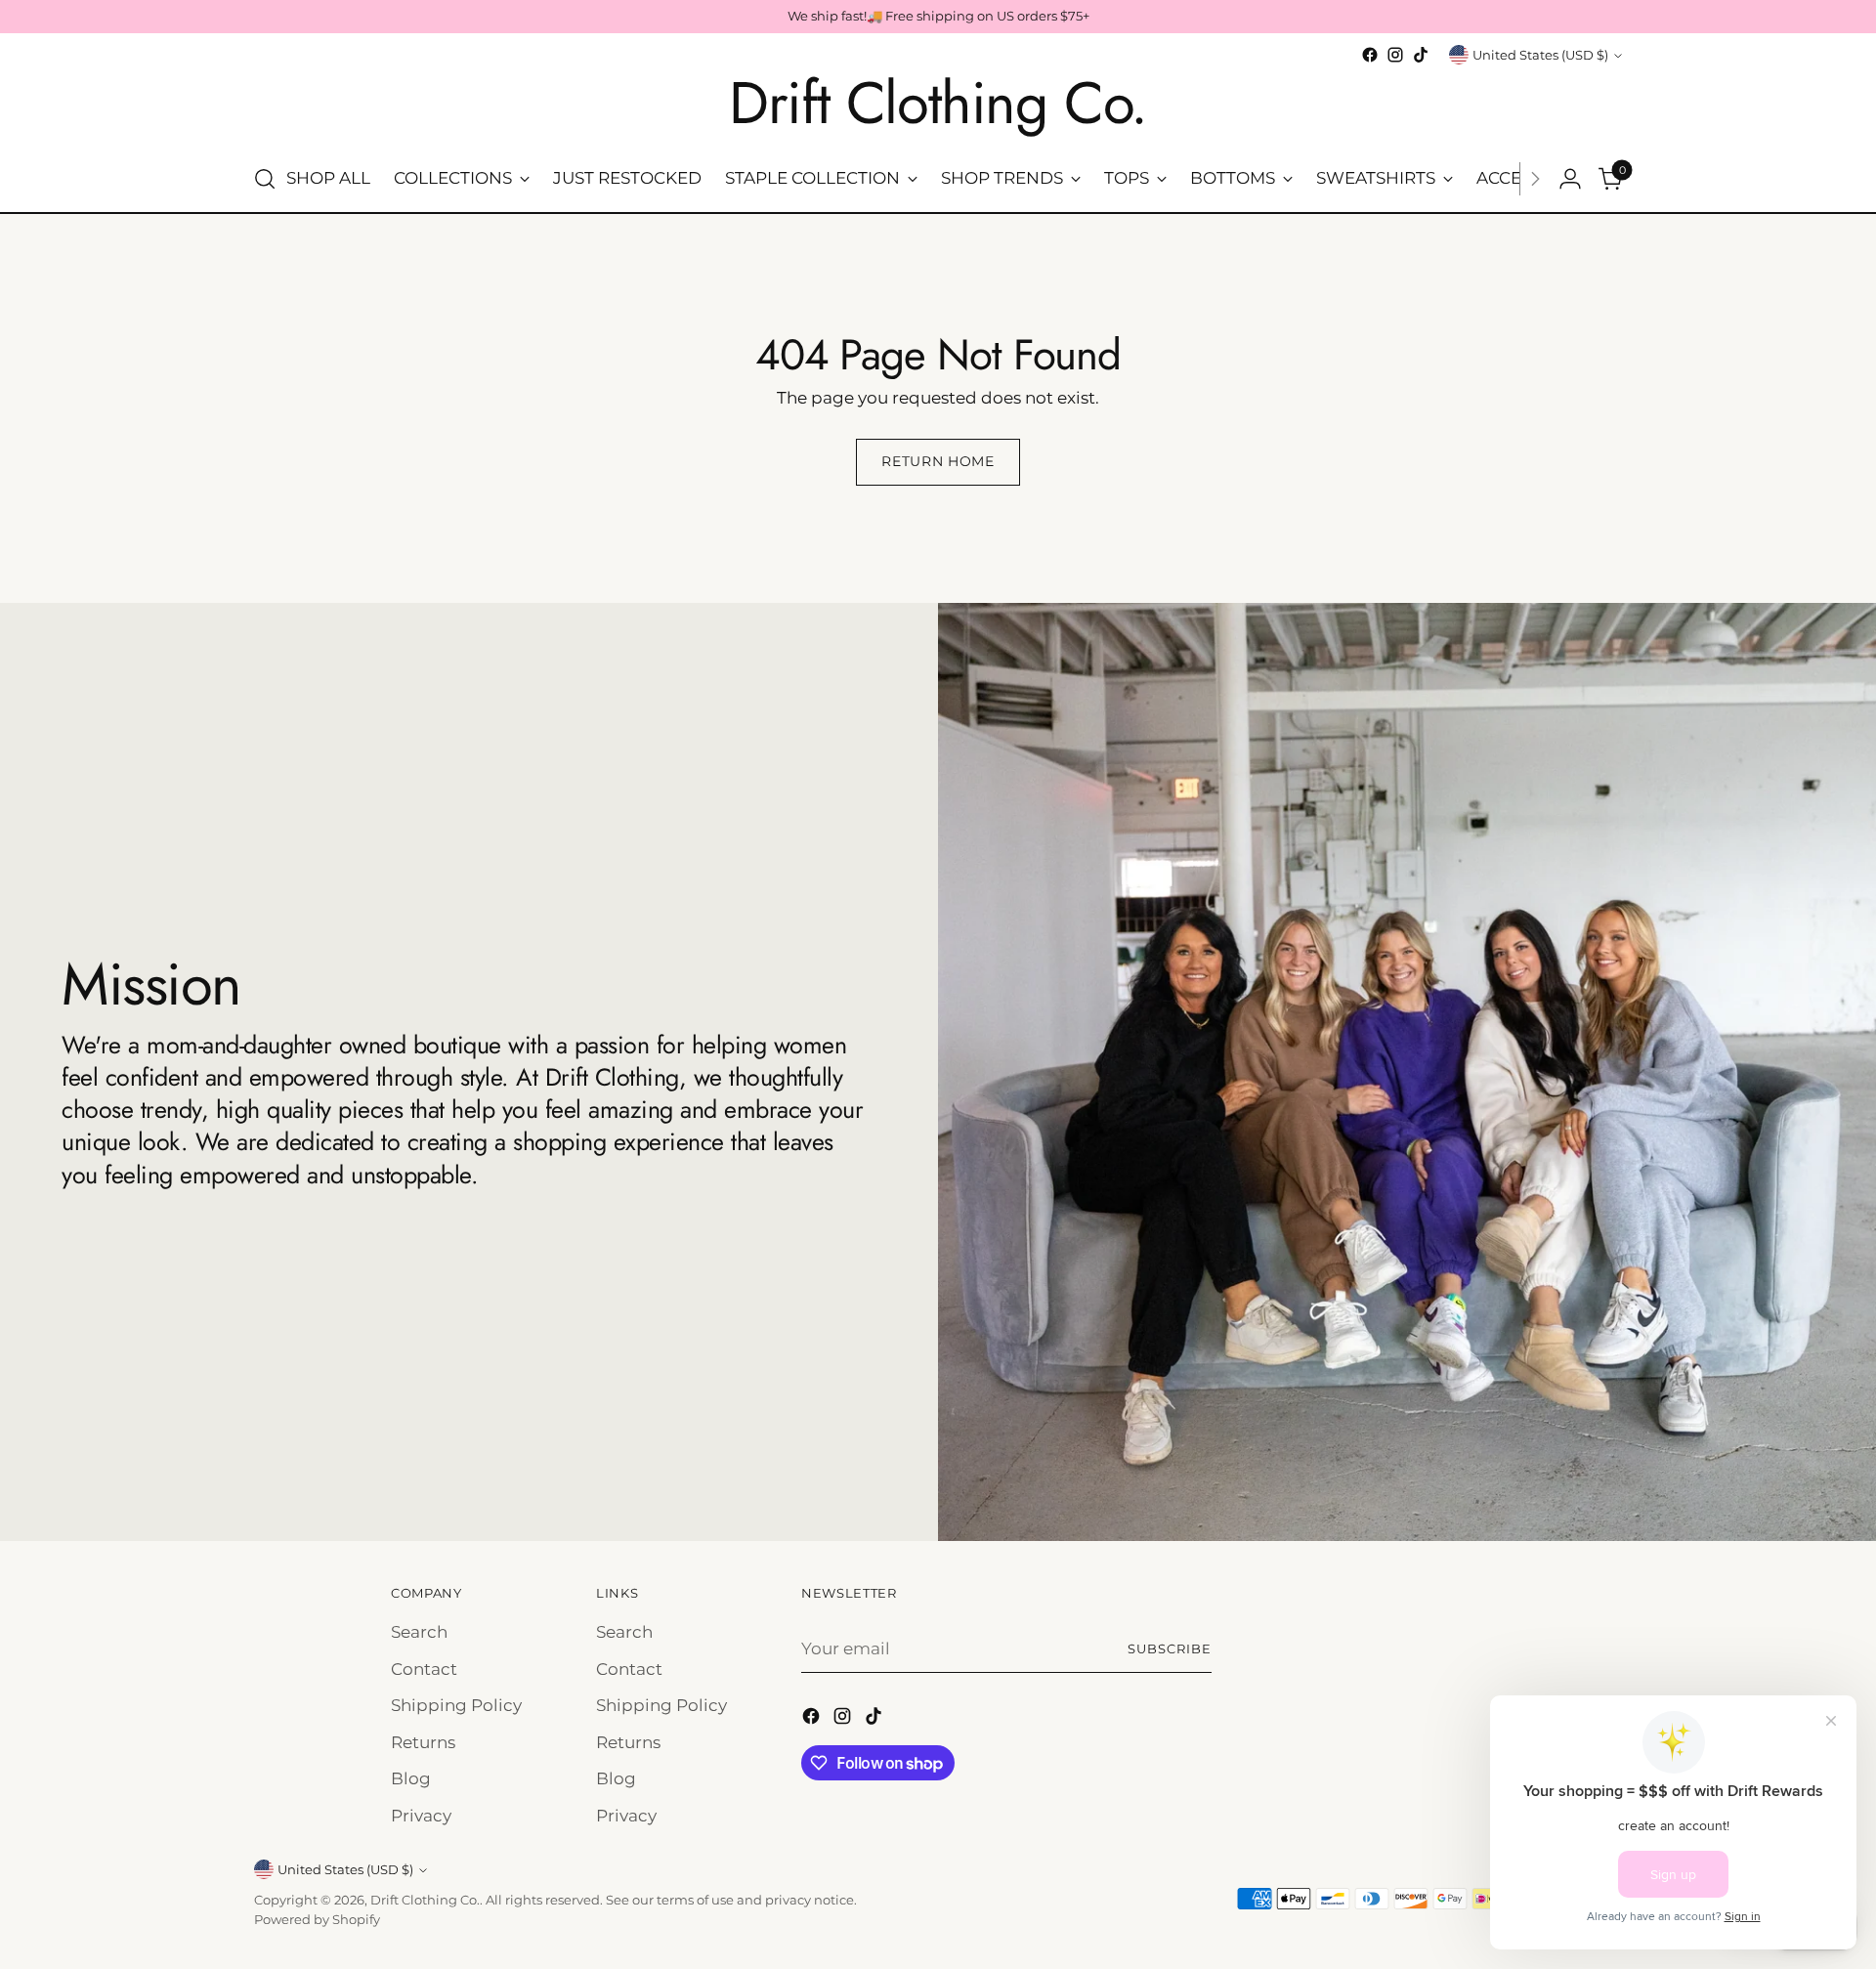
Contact (424, 1669)
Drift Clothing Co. (425, 1900)
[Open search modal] (265, 179)
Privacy (421, 1816)
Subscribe (1170, 1648)
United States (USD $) (1540, 55)
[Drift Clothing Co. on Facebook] (1370, 55)
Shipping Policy (456, 1705)
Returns (423, 1742)
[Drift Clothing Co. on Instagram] (1395, 55)
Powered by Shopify (317, 1919)
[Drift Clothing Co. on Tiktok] (1421, 55)
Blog (411, 1778)
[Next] (1535, 179)
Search (419, 1632)
